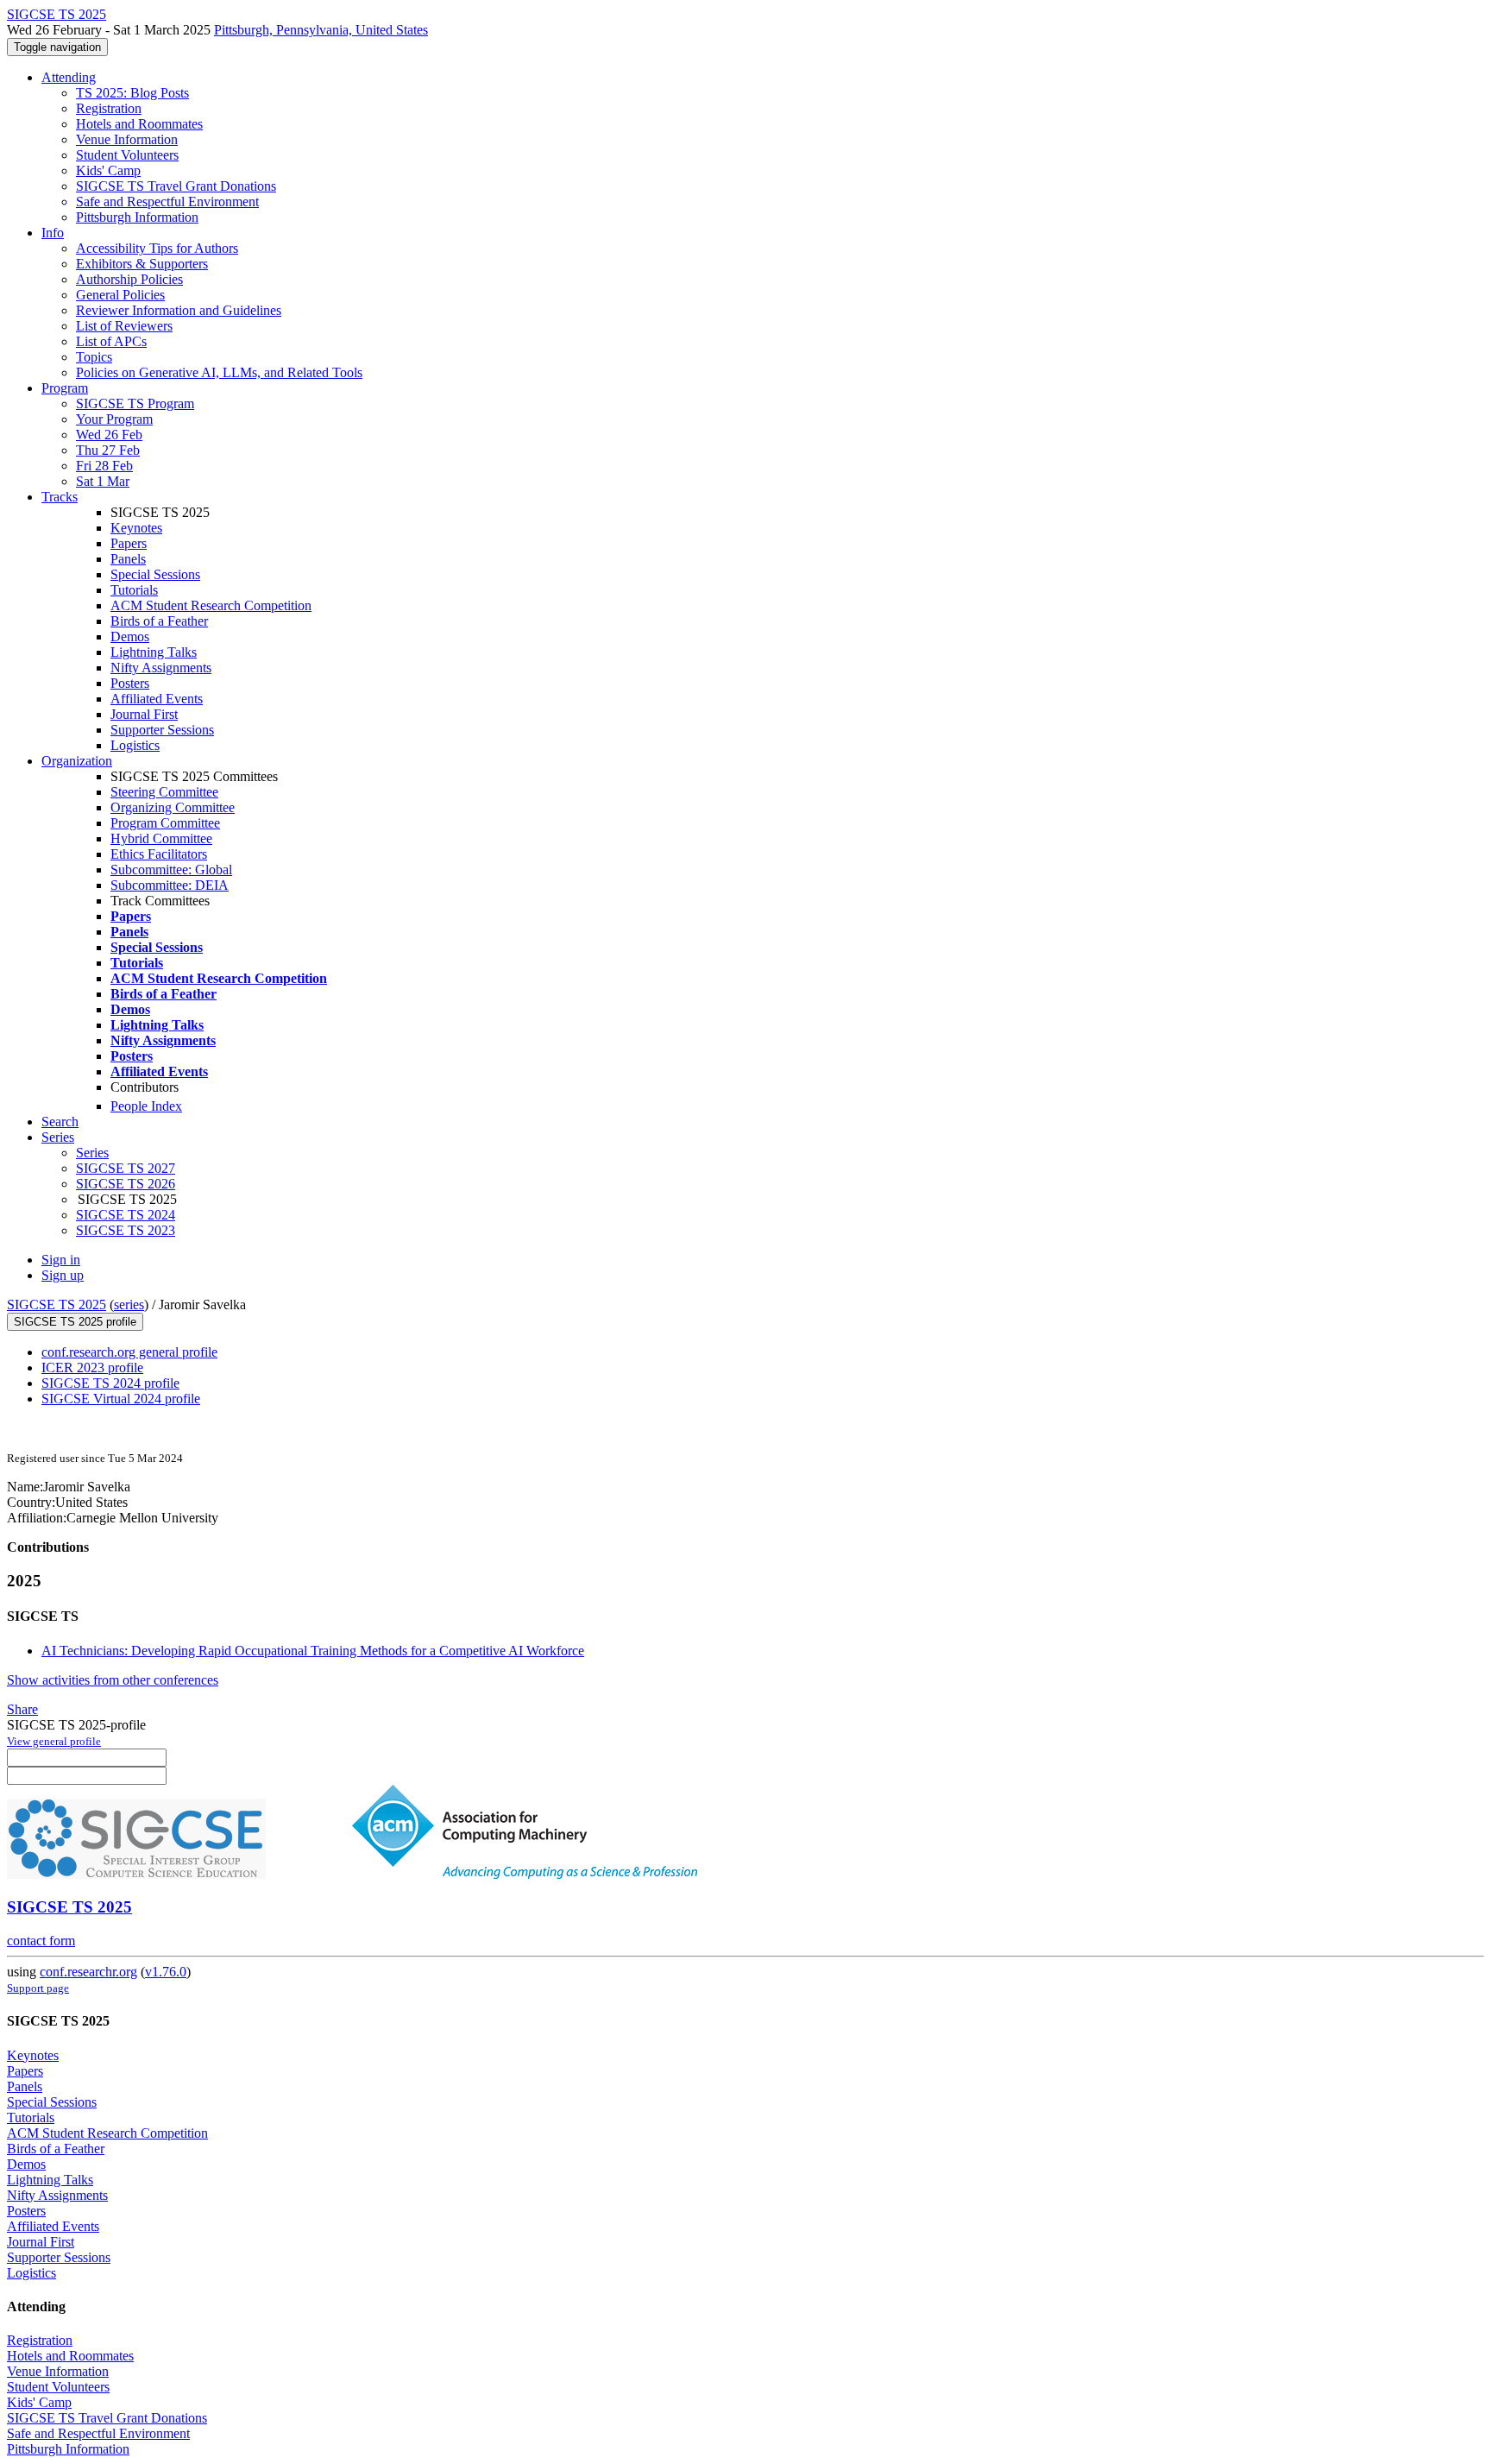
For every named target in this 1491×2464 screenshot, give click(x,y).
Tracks (60, 497)
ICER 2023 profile (92, 1367)
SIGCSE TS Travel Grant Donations (176, 186)
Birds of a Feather (159, 621)
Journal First (144, 714)
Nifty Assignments (161, 668)
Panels (128, 559)
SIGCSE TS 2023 (126, 1230)
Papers (129, 543)
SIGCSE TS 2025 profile (75, 1322)
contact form (41, 1941)
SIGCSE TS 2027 (126, 1168)
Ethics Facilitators (159, 854)
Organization (77, 761)
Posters (130, 683)
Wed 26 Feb (109, 435)
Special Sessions (155, 574)
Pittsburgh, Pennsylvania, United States (321, 30)
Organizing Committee (173, 807)
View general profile (54, 1741)
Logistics (135, 745)
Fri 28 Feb (104, 466)
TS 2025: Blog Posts (132, 93)
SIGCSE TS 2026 (126, 1184)
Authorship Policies (129, 279)
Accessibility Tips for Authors (157, 248)
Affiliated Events (157, 699)
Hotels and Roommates (139, 124)
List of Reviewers (124, 326)
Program (65, 388)
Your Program (114, 419)
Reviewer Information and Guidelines (179, 310)
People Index (146, 1106)
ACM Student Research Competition (211, 605)
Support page (38, 1988)
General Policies (120, 295)
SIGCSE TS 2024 (126, 1215)
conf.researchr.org (88, 1972)
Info (53, 233)
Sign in (61, 1260)
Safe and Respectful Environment (167, 202)
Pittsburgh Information (137, 217)
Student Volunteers (127, 155)
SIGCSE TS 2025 (57, 1304)
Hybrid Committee (161, 838)
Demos (130, 636)
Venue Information (127, 139)
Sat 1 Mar (103, 481)
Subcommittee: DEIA (170, 885)
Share (22, 1709)
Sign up (63, 1275)
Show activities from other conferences (113, 1680)
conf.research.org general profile (129, 1352)
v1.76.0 (166, 1972)
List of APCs (111, 341)
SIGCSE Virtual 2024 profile (121, 1399)
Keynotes (136, 528)
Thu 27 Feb (108, 450)
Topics (94, 357)
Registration (109, 108)
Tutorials (134, 590)
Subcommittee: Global (171, 870)
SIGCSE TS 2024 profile (110, 1383)
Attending (69, 77)
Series (92, 1153)
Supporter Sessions (162, 730)
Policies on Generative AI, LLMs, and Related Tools (219, 372)
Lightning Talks (154, 652)
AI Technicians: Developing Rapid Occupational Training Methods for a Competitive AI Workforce (313, 1651)
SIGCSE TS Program (135, 403)
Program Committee (165, 823)
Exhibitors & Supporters (142, 264)
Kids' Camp (108, 170)
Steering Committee (164, 792)
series (129, 1304)
